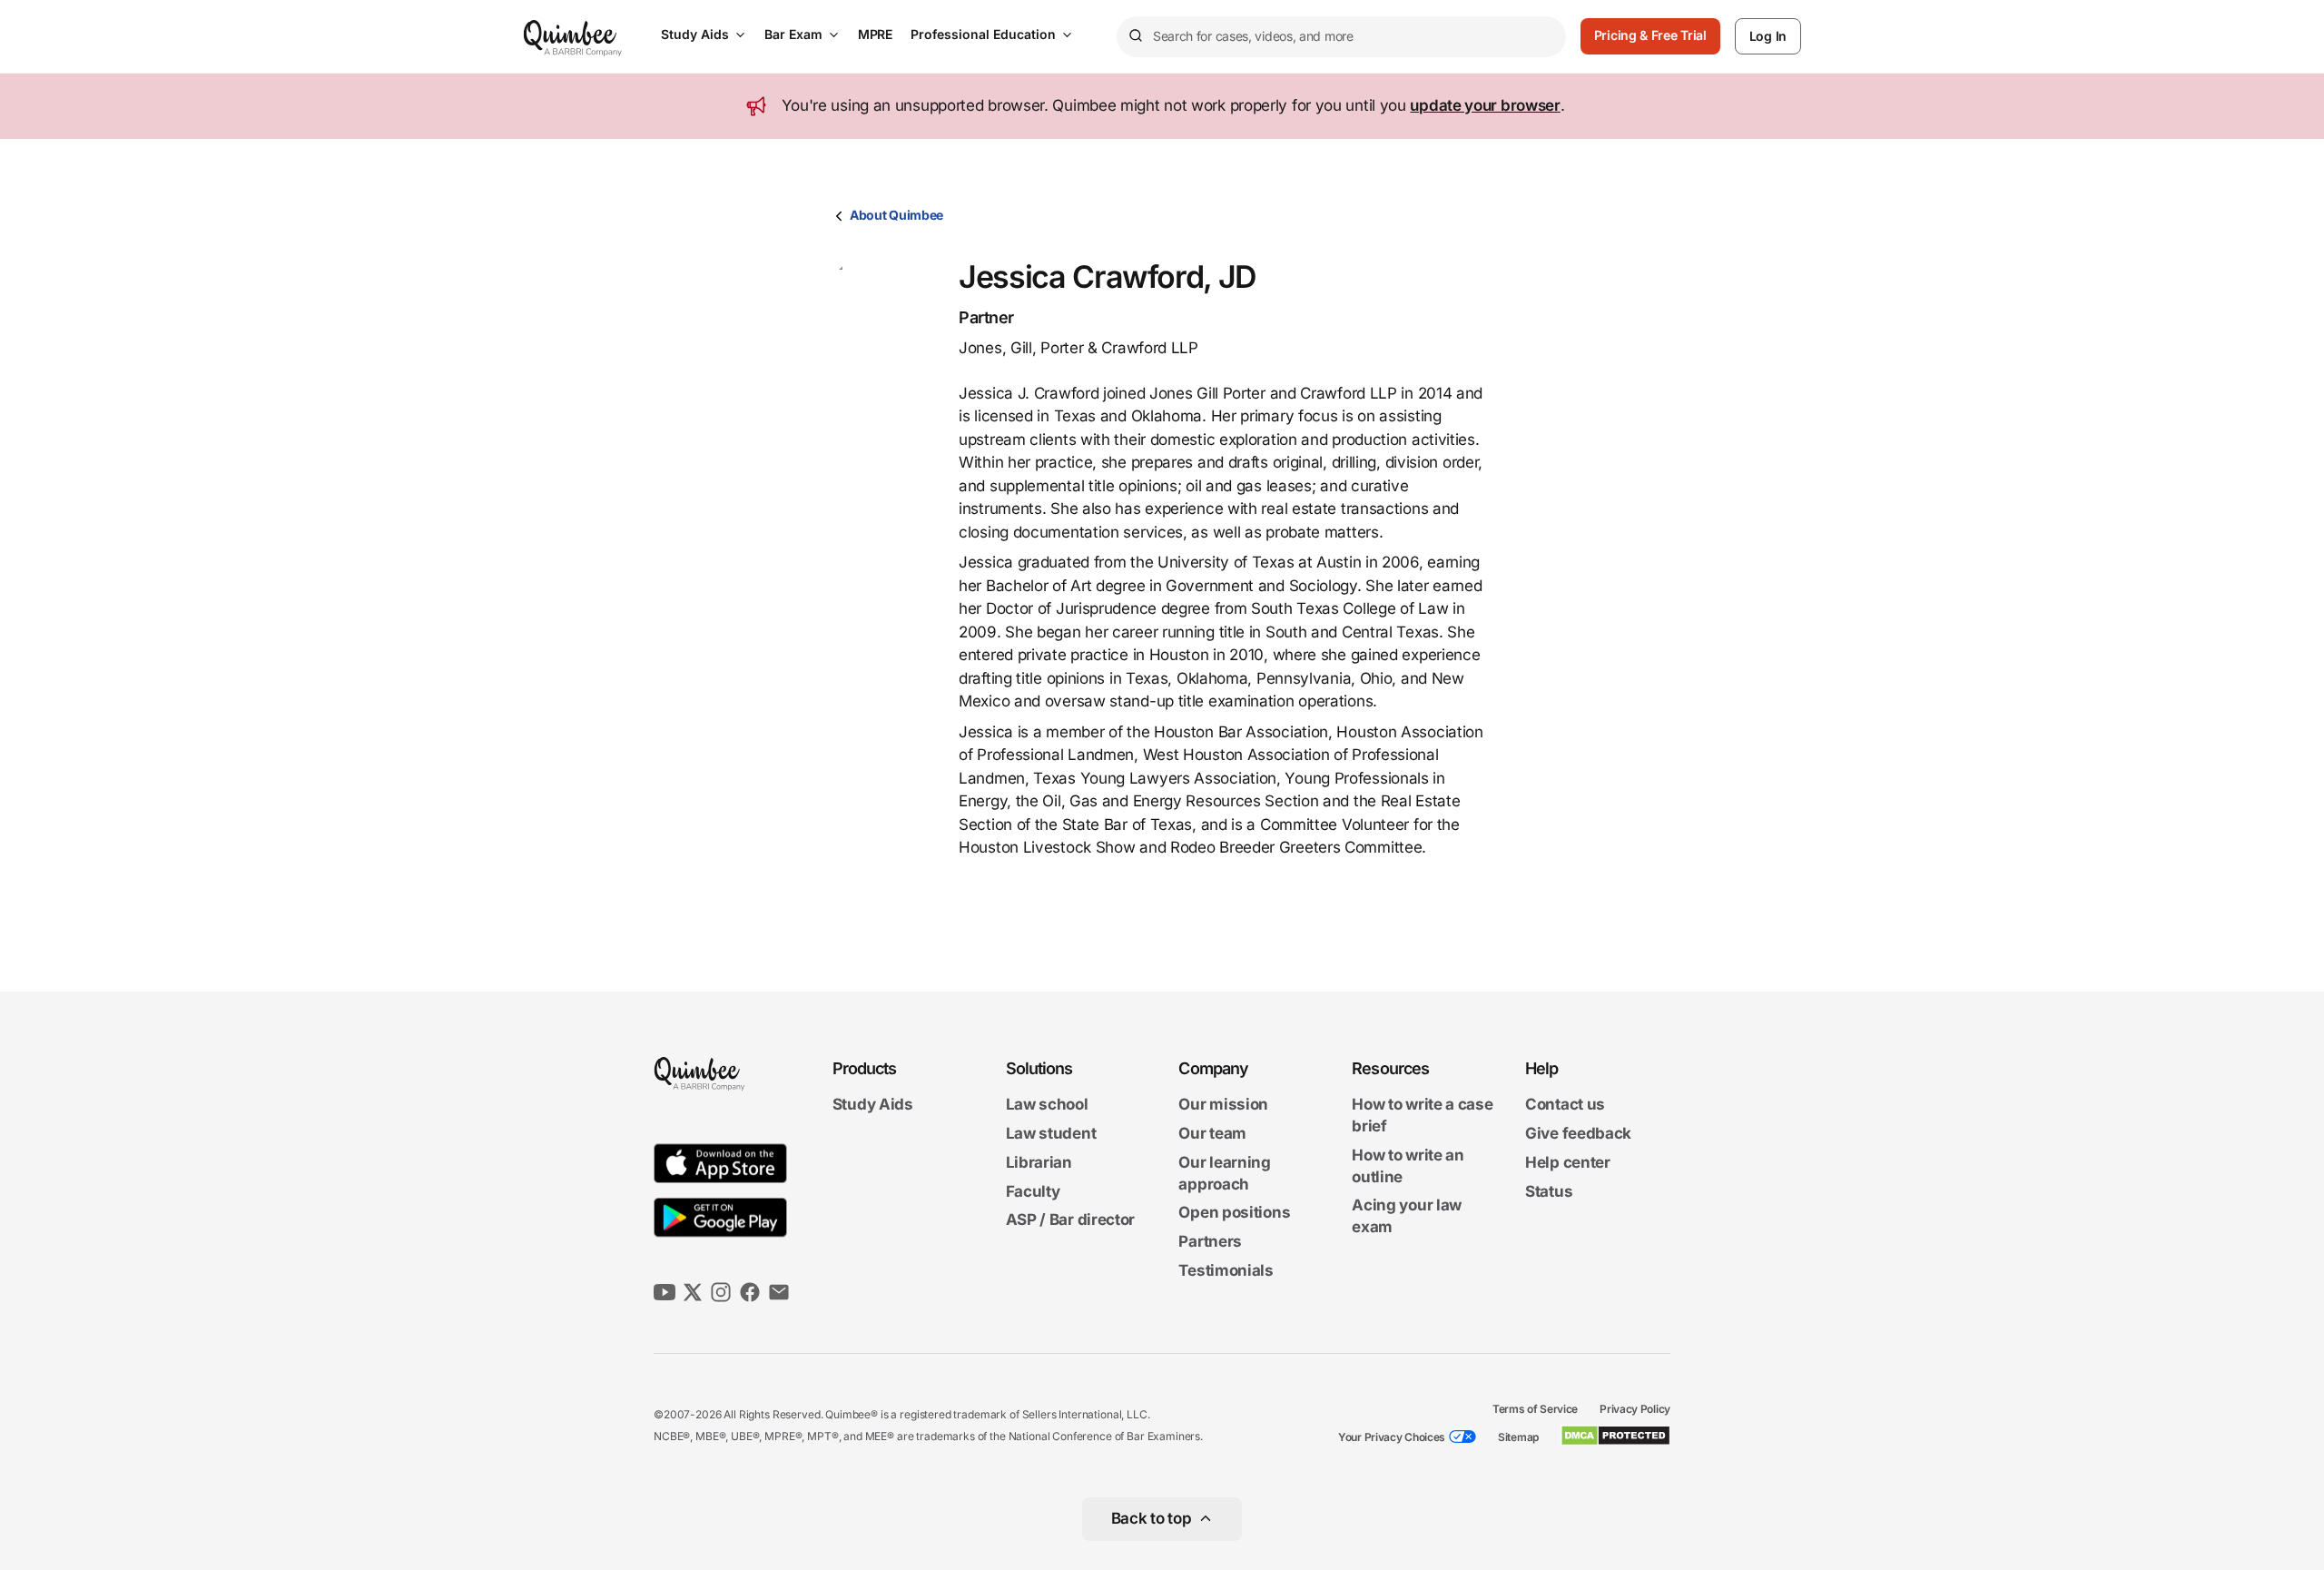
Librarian (1039, 1162)
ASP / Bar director (1071, 1220)
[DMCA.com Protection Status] (1615, 1436)
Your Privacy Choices (1392, 1437)
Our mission (1223, 1105)
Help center (1568, 1162)
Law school (1047, 1105)
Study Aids (695, 34)
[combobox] (1341, 37)
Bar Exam (793, 34)
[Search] (1135, 36)
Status (1549, 1191)
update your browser (1485, 105)
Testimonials (1226, 1270)
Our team (1212, 1133)
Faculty (1033, 1191)
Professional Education (983, 34)
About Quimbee (896, 215)
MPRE (875, 34)
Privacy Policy (1635, 1409)
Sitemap (1518, 1437)
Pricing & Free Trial (1650, 35)
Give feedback (1578, 1133)
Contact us (1565, 1105)
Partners (1210, 1241)
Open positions (1234, 1213)
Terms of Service (1535, 1409)
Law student (1051, 1133)
